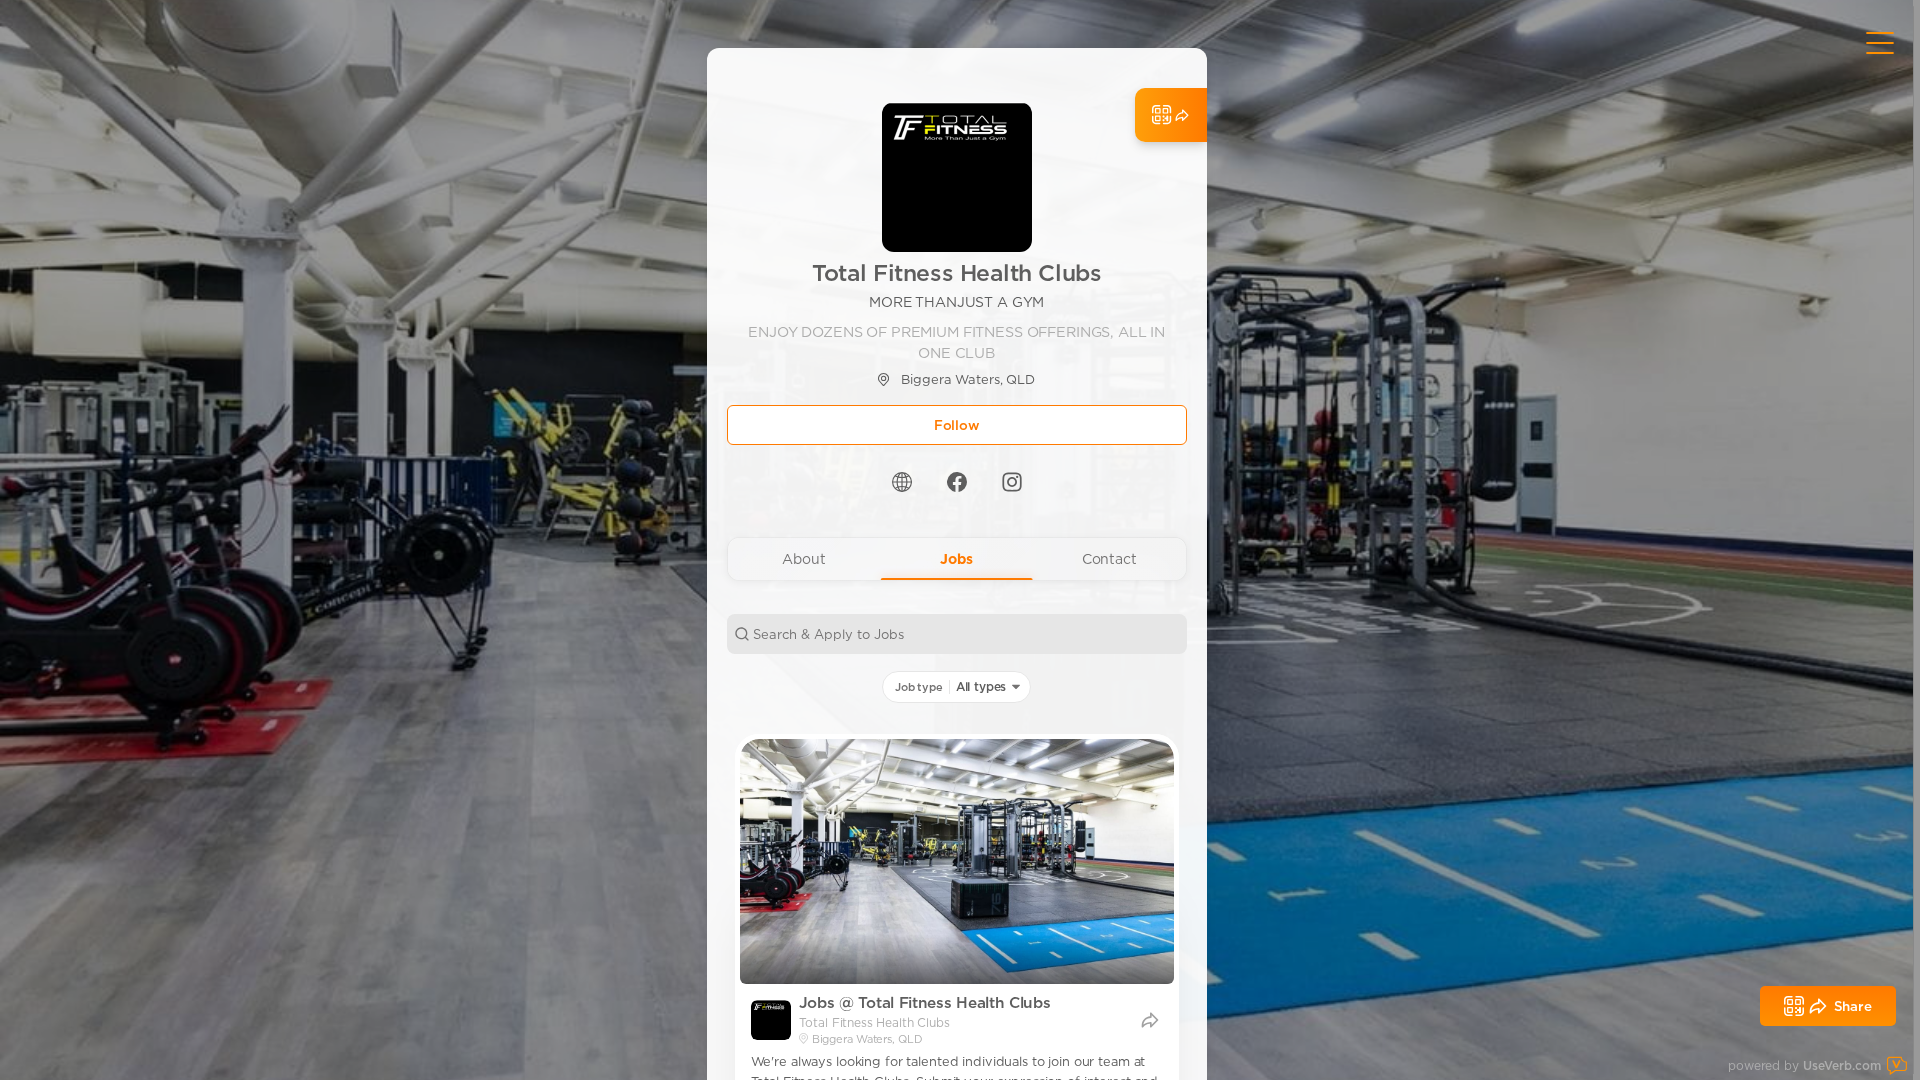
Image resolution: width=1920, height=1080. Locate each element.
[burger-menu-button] (1880, 43)
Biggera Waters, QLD (968, 379)
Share (1853, 1006)
